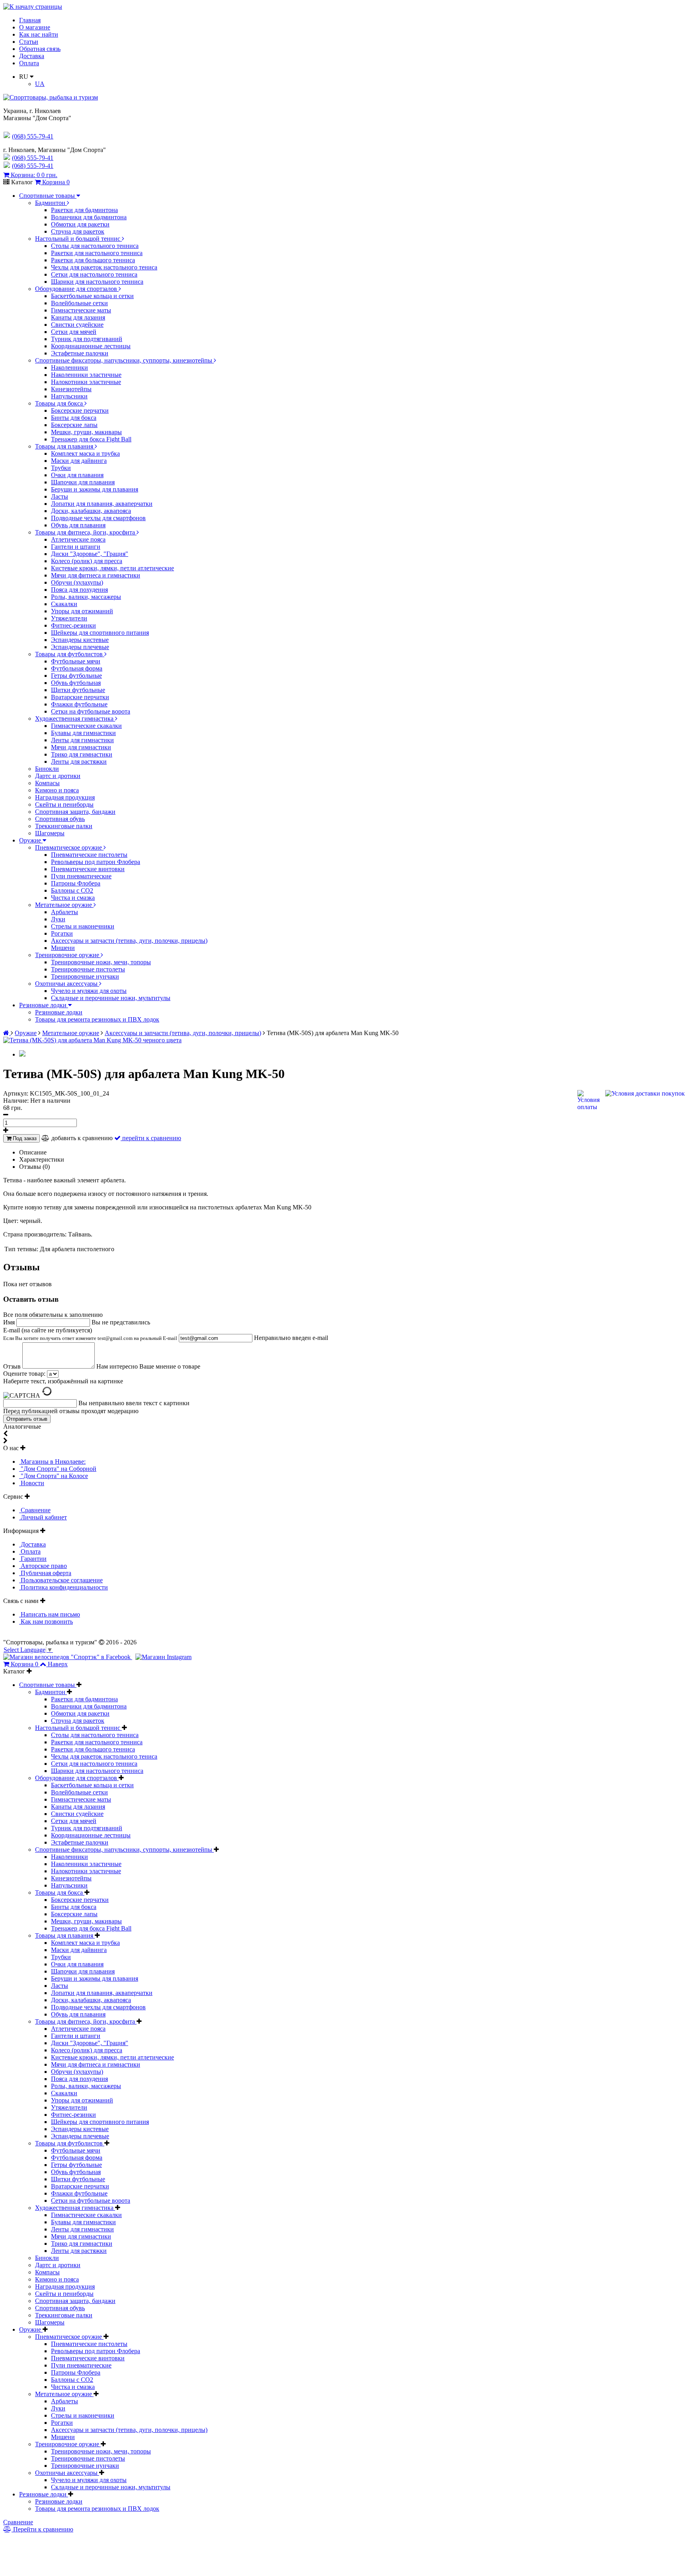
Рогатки (62, 933)
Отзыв (13, 1366)
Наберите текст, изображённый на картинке (63, 1381)
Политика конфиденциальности (64, 1587)
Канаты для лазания (78, 317)
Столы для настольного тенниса (95, 246)
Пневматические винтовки (88, 869)
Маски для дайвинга (79, 461)
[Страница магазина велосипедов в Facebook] (68, 1657)
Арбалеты (64, 912)
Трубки (61, 468)
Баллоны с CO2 (72, 890)
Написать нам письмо (50, 1614)
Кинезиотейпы (71, 389)
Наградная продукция (65, 797)
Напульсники (69, 396)
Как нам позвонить (46, 1621)
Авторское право (43, 1566)
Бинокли (47, 769)
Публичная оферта (45, 1573)
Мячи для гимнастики (81, 747)
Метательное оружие (64, 905)
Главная (30, 20)
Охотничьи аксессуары (67, 984)
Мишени (63, 948)
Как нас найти (39, 34)
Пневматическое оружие (69, 847)
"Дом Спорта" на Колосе (54, 1476)
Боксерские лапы (74, 425)
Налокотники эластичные (86, 382)
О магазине (35, 27)
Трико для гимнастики (82, 754)
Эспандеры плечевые (80, 647)
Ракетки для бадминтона (84, 210)
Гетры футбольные (76, 676)
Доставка (32, 56)
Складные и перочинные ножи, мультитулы (111, 998)
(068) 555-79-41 (33, 158)
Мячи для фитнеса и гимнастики (96, 575)
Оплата (29, 63)
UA (40, 84)
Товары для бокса (60, 403)
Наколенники (69, 368)
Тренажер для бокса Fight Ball (91, 439)
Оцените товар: (24, 1374)
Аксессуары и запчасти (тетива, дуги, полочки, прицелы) (129, 941)
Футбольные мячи (76, 661)
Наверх (58, 1664)
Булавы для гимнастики (83, 733)
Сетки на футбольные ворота (91, 711)
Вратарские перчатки (80, 697)
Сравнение (35, 1510)
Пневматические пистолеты (89, 855)
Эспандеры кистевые (80, 640)
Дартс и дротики (58, 776)
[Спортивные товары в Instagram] (163, 1657)
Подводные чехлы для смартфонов (98, 518)
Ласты (60, 496)
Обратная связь (40, 49)
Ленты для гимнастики (82, 740)
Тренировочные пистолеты (88, 969)
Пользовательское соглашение (61, 1580)
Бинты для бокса (74, 418)
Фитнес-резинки (73, 625)
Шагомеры (50, 833)
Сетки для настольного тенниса (94, 274)
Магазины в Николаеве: (52, 1462)
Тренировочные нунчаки (85, 976)
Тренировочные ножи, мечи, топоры (101, 962)
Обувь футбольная (76, 683)
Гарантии (33, 1559)
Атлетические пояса (78, 539)
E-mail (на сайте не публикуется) (90, 1334)
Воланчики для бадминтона (89, 217)
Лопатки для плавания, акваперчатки (102, 504)
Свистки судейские (77, 325)
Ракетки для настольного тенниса (97, 253)
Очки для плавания (77, 475)
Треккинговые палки (64, 826)
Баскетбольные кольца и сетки (92, 296)
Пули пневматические (81, 876)
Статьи (29, 42)
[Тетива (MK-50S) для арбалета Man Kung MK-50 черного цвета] (92, 1040)
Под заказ (24, 1138)
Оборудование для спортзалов (77, 289)
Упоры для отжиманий (82, 611)
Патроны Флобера (76, 883)
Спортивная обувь (60, 819)
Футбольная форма (77, 668)
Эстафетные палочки (80, 353)
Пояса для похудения (79, 590)
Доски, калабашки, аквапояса (91, 511)
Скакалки (64, 604)
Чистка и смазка (73, 898)
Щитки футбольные (78, 690)
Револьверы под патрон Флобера (96, 862)
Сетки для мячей (74, 332)
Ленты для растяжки (79, 761)
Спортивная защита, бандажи (75, 812)
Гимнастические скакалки (86, 726)
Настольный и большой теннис (78, 239)
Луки (58, 919)
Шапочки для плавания (83, 482)
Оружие (31, 840)
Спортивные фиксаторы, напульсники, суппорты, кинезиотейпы (124, 360)
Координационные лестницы (91, 346)
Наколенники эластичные (86, 375)
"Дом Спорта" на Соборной (58, 1469)
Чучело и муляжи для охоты (89, 991)
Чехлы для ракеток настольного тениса (104, 267)
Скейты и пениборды (64, 804)
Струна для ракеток (78, 231)
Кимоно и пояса (57, 790)
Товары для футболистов (70, 654)
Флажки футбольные (79, 704)
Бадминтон (51, 203)
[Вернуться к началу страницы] (33, 7)
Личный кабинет (43, 1517)
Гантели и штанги (76, 547)
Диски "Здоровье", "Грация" (90, 554)
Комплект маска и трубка (85, 453)
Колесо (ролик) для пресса (87, 561)
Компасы (47, 783)
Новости (32, 1483)
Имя (10, 1322)
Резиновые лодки (44, 1005)
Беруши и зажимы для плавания (95, 489)
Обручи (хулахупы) (77, 582)
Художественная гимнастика (75, 719)
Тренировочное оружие (68, 955)
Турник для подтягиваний (87, 339)
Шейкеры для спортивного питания (100, 633)
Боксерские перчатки (80, 410)
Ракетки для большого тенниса (93, 260)
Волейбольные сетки (79, 303)
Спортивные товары (48, 196)
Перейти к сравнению (42, 2529)
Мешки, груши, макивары (86, 432)
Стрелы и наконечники (83, 926)
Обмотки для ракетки (80, 224)
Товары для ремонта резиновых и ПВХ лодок (97, 1019)
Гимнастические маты (81, 310)
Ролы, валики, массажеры (86, 597)
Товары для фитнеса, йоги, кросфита (86, 532)
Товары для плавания (65, 446)
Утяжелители (69, 618)
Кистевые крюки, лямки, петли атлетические (112, 568)
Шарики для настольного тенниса (97, 282)
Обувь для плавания (78, 525)
